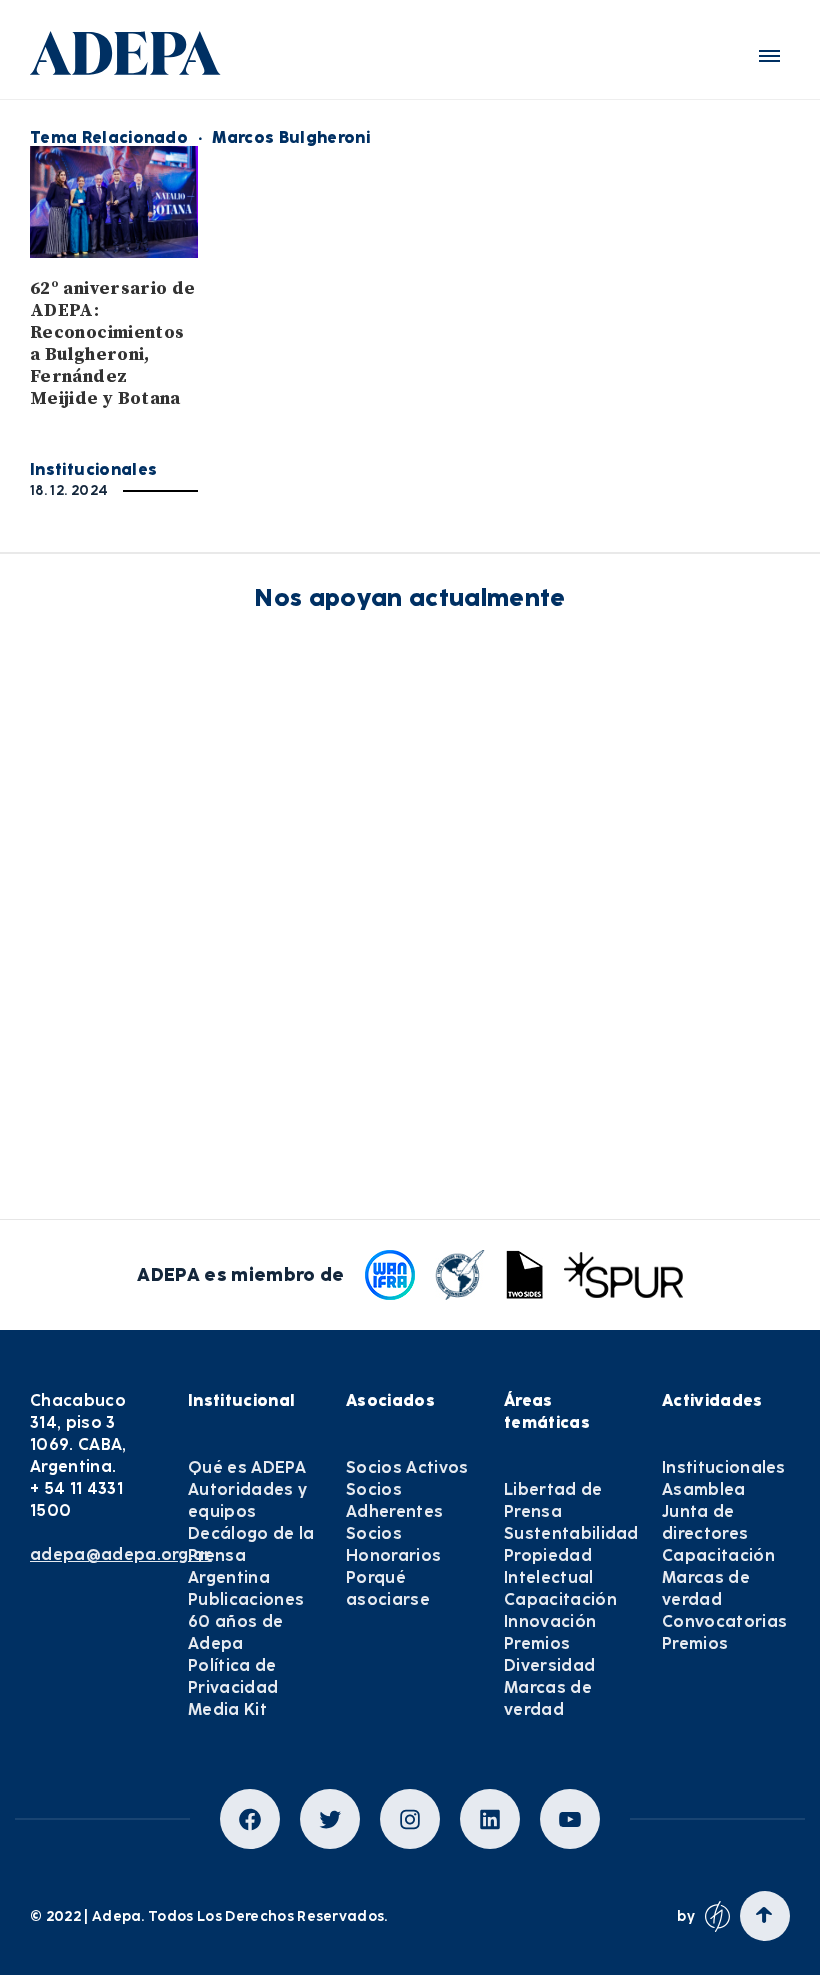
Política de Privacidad (233, 1676)
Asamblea (704, 1489)
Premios (537, 1643)
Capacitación (560, 1599)
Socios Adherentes (394, 1500)
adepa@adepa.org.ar (121, 1554)
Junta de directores (705, 1522)
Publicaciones (246, 1599)
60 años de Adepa (235, 1632)
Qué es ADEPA (247, 1467)
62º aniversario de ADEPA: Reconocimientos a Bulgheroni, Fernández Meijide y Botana (112, 343)
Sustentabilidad (571, 1533)
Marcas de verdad (548, 1698)
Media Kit (227, 1709)
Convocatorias (724, 1621)
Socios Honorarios (393, 1544)
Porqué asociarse (388, 1588)
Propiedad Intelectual (549, 1566)
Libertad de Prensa (553, 1500)
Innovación (550, 1621)
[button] (769, 56)
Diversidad (549, 1665)
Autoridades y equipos (247, 1500)
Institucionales (93, 469)
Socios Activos (407, 1467)
